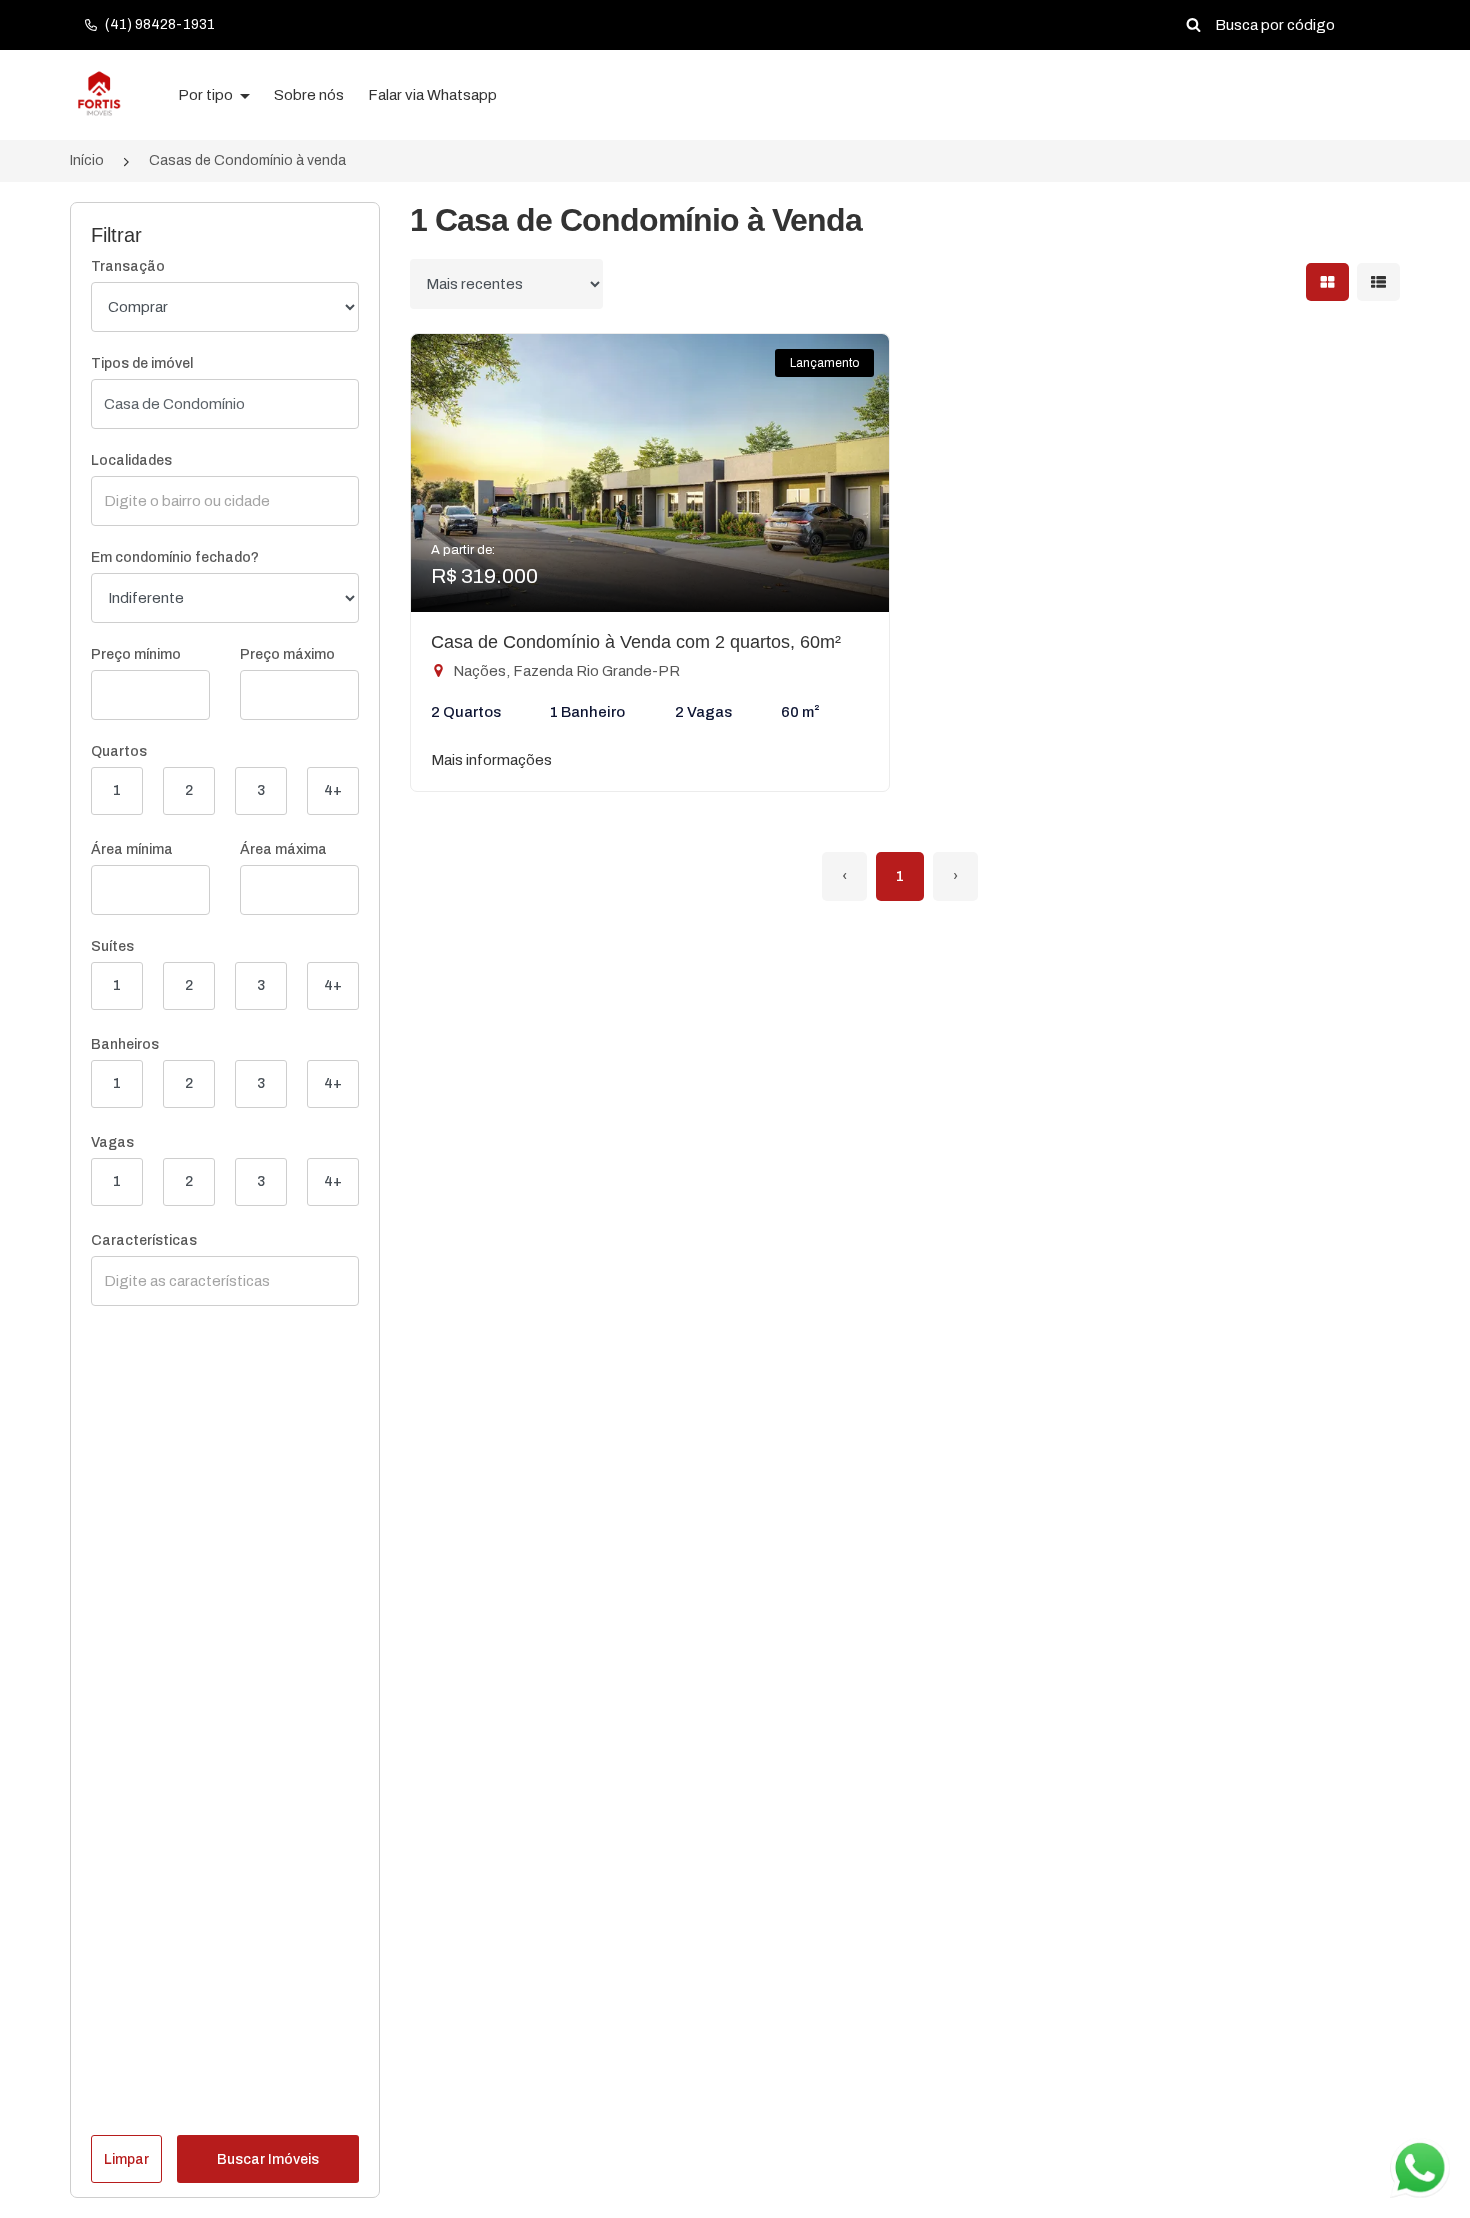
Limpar (126, 2159)
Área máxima (283, 849)
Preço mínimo (136, 654)
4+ (333, 790)
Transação (128, 266)
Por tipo (207, 95)
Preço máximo (287, 654)
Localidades (131, 460)
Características (144, 1240)
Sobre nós (309, 95)
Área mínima (132, 849)
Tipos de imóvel (142, 363)
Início (87, 160)
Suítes (112, 946)
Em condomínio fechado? (175, 557)
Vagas (112, 1142)
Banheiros (125, 1044)
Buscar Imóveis (268, 2159)
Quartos (119, 751)
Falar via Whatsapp (432, 95)
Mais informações (491, 760)
